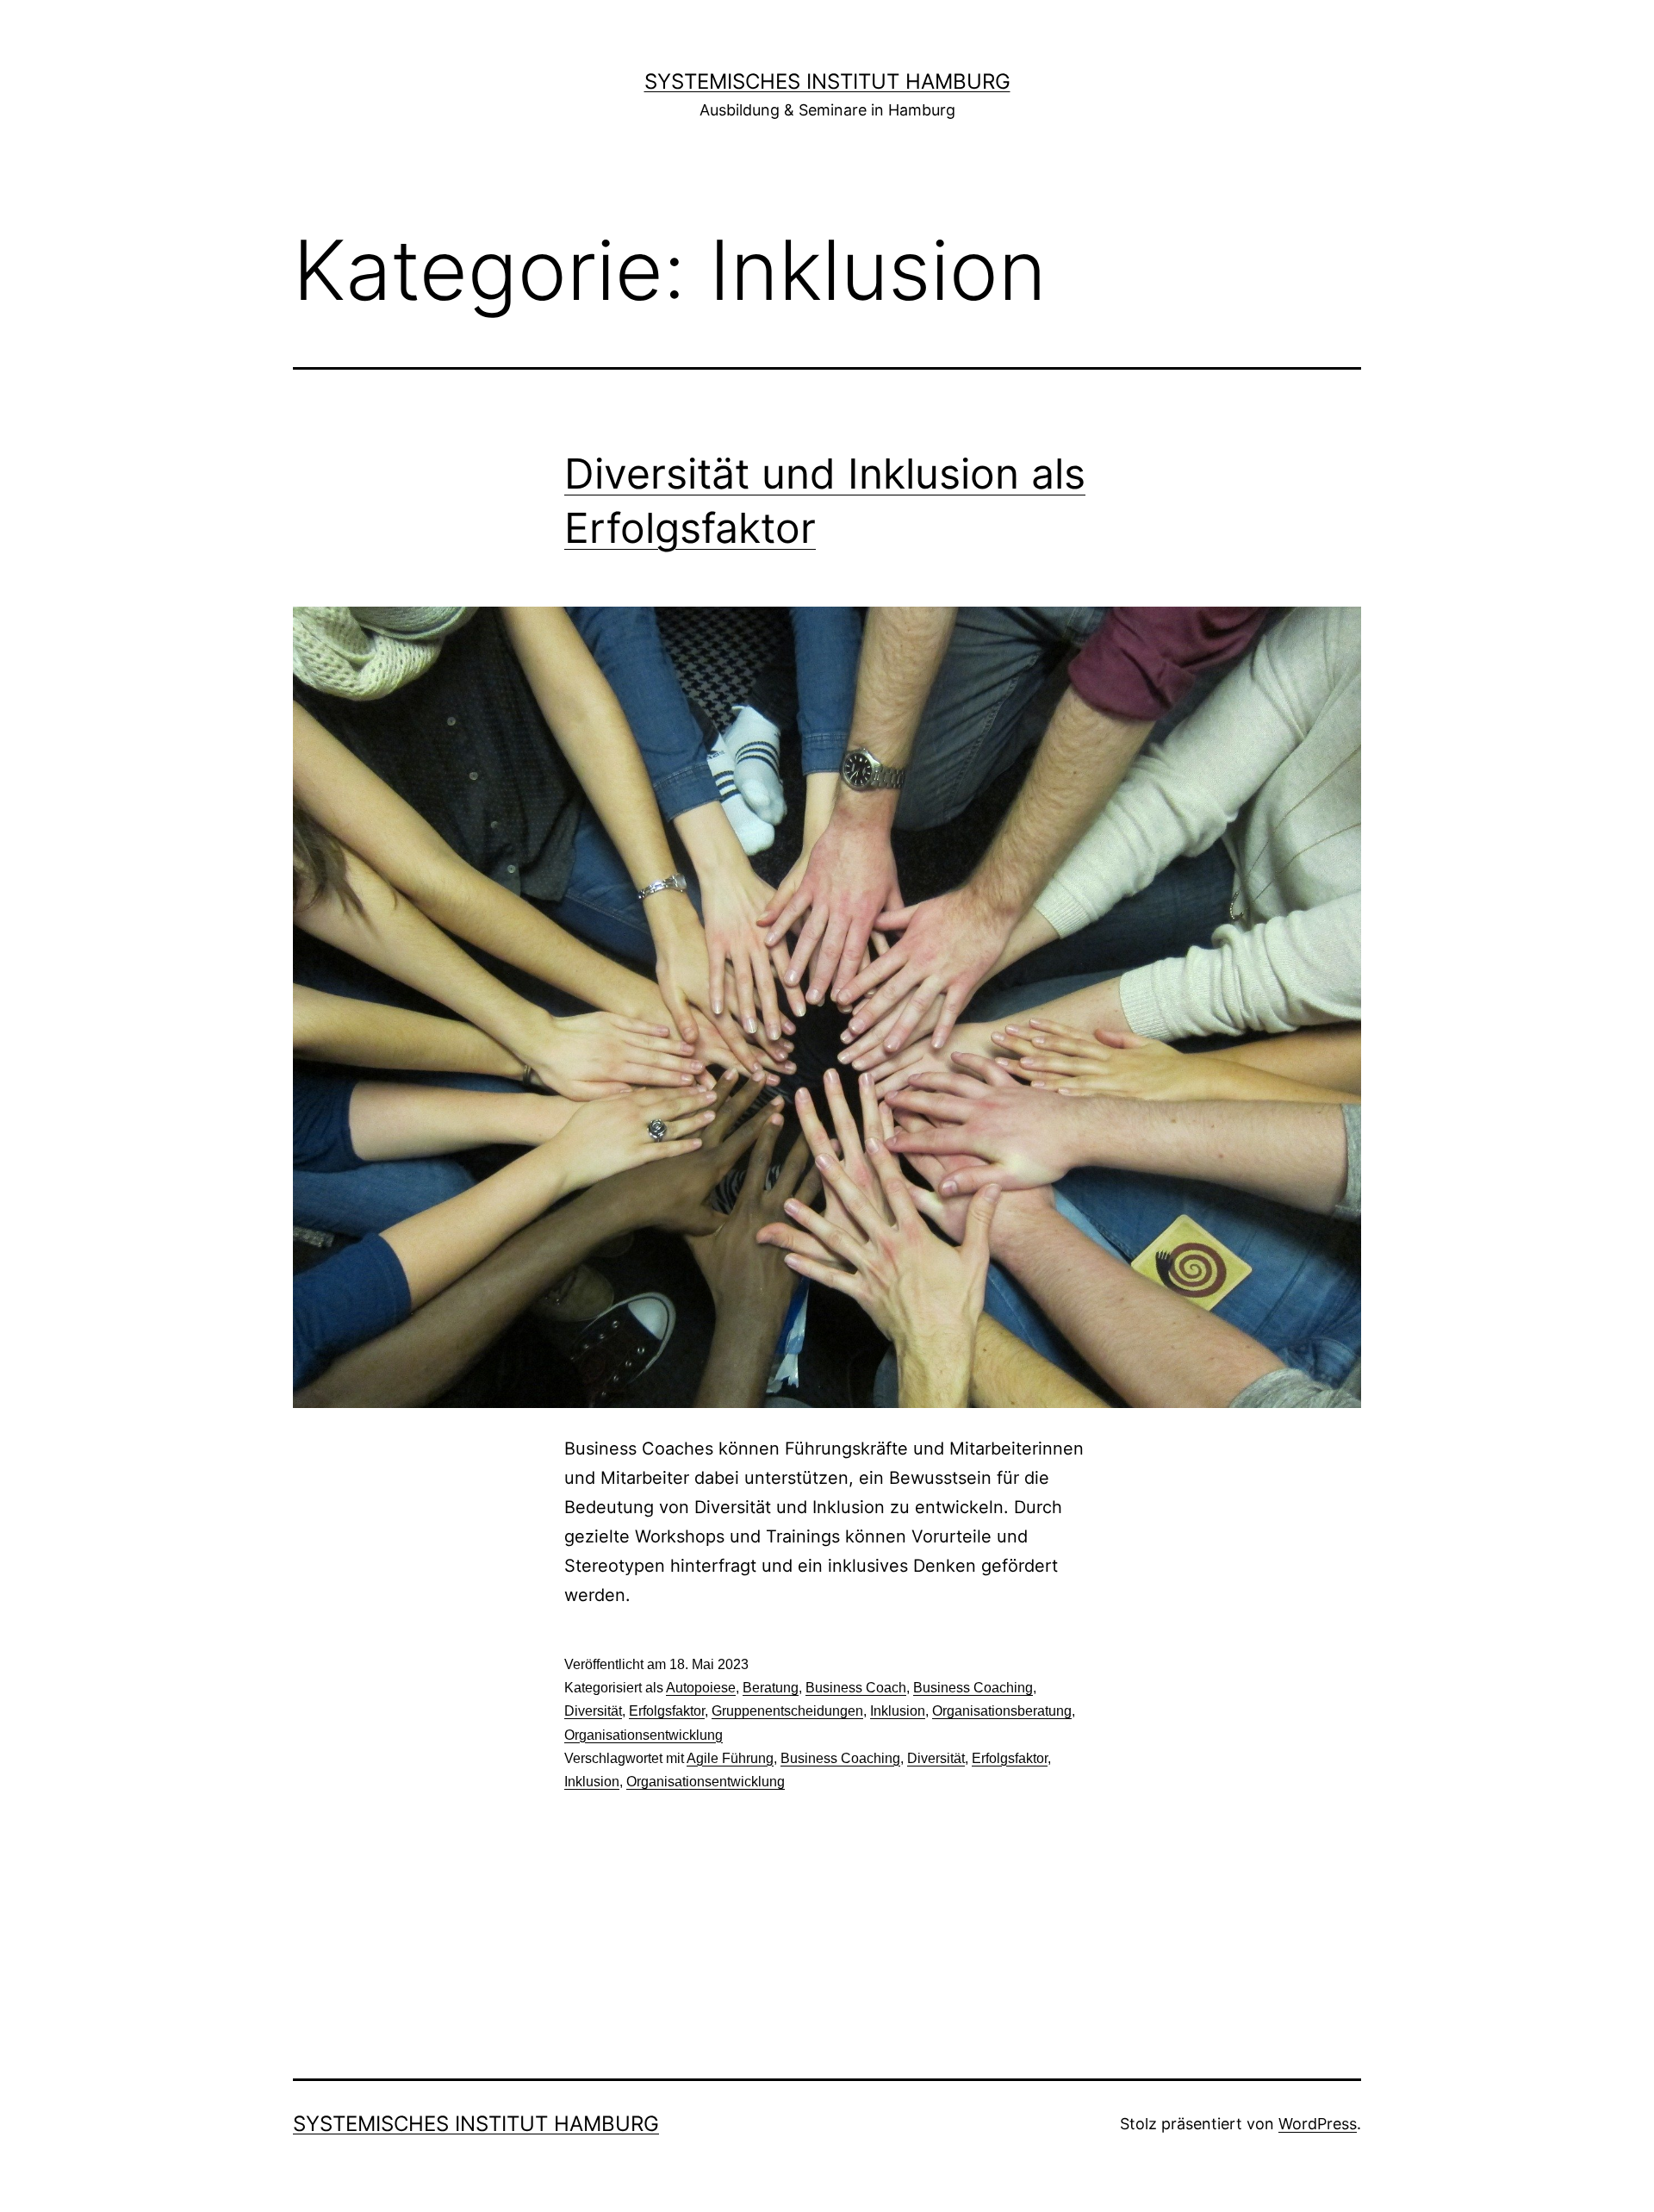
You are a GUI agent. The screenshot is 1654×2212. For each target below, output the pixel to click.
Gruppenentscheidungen (787, 1711)
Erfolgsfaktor (667, 1711)
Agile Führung (730, 1758)
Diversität (593, 1711)
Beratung (771, 1688)
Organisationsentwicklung (644, 1735)
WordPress (1318, 2124)
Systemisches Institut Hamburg (827, 81)
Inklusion (898, 1711)
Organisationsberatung (1002, 1711)
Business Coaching (973, 1688)
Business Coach (856, 1688)
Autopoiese (701, 1688)
